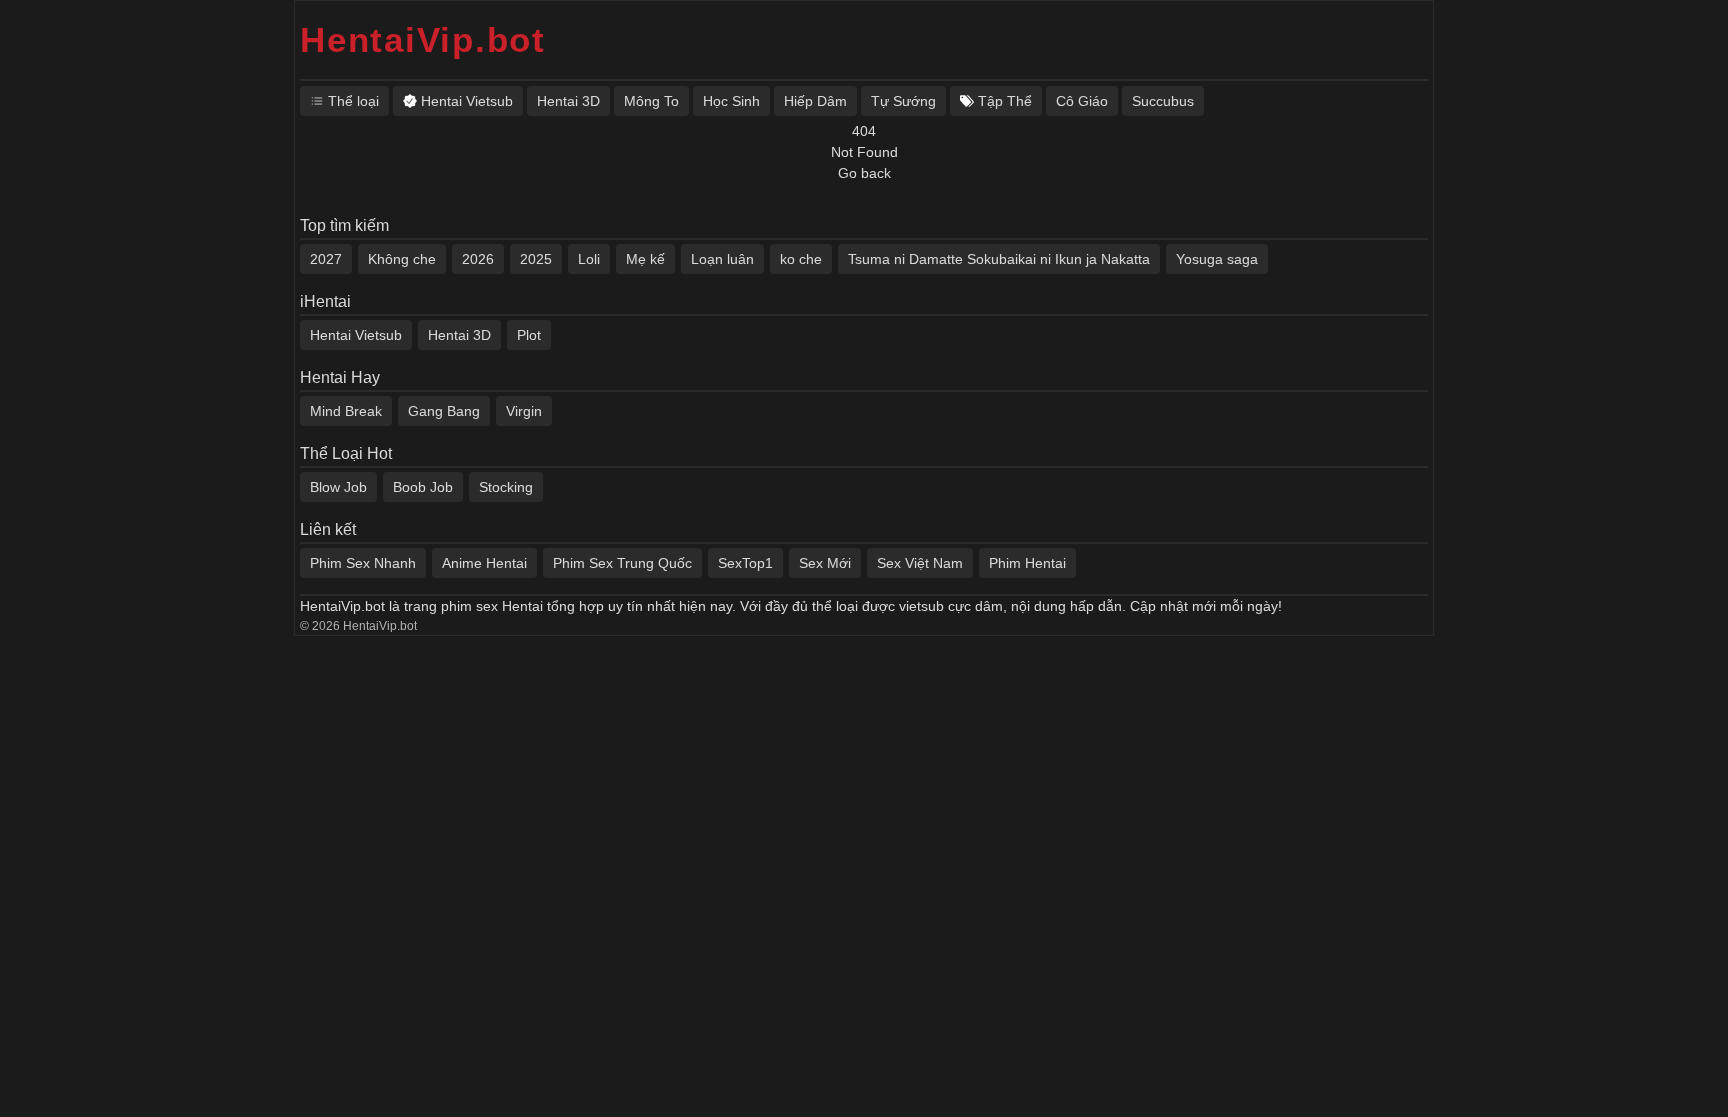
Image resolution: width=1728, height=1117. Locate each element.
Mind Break (346, 411)
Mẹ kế (645, 259)
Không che (402, 259)
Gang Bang (444, 411)
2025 (536, 259)
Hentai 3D (459, 335)
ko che (801, 259)
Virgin (524, 411)
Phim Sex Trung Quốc (622, 563)
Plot (529, 335)
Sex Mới (825, 563)
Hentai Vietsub (356, 335)
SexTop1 (745, 563)
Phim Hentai (1027, 563)
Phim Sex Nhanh (363, 563)
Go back (864, 173)
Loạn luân (722, 259)
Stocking (506, 487)
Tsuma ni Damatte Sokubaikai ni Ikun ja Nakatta (999, 259)
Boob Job (423, 487)
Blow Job (338, 487)
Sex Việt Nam (920, 563)
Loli (589, 259)
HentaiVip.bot (423, 39)
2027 (326, 259)
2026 (478, 259)
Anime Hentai (484, 563)
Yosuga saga (1217, 259)
